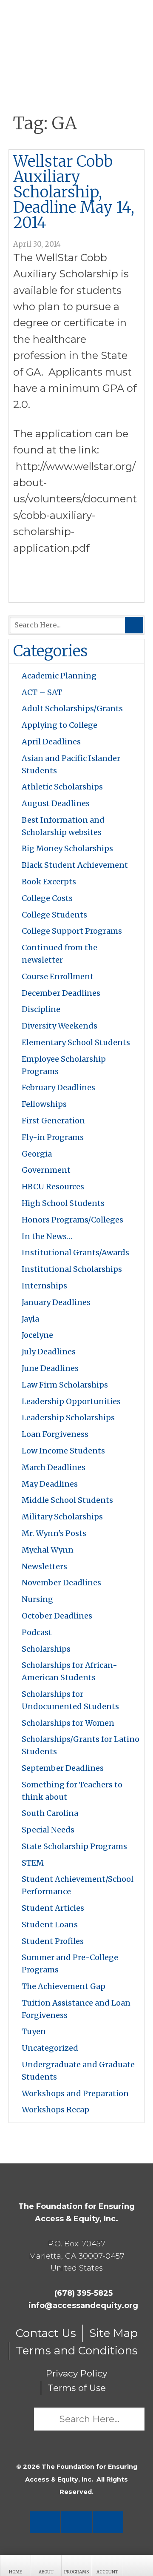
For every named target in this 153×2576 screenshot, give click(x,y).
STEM (33, 1863)
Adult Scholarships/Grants (72, 708)
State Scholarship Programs (74, 1846)
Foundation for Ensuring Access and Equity (76, 30)
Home (16, 2572)
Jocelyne (37, 1335)
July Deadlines (49, 1352)
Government (46, 1170)
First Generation (53, 1121)
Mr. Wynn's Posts (54, 1533)
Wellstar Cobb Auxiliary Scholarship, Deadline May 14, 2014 (74, 192)
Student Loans (50, 1925)
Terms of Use (77, 2388)
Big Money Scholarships (67, 848)
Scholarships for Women (68, 1723)
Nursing (37, 1599)
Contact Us (46, 2333)
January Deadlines (56, 1302)
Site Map (113, 2333)
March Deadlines (54, 1467)
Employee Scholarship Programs (64, 1065)
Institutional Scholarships (72, 1269)
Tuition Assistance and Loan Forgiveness (76, 2009)
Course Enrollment (58, 976)
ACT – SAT (42, 692)
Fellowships (44, 1104)
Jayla (30, 1319)
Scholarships (46, 1649)
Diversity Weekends (59, 1026)
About (46, 2572)
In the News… (47, 1236)
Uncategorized (50, 2048)
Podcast (37, 1632)
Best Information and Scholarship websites (63, 826)
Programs (76, 2572)
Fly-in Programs (53, 1137)
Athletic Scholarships (62, 787)
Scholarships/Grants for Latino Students (81, 1745)
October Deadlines (57, 1616)
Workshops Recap (55, 2110)
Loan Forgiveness (55, 1434)
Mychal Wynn (48, 1550)
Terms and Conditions (77, 2351)
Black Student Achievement (75, 865)
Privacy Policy (76, 2373)
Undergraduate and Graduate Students (78, 2071)
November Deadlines (61, 1583)
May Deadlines (50, 1484)
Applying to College (59, 725)
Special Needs (48, 1830)
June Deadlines (50, 1368)
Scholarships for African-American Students (69, 1671)
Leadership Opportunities (71, 1401)
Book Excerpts (49, 882)
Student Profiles (53, 1941)
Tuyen (34, 2031)
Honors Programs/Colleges (72, 1220)
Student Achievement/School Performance (78, 1885)
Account (107, 2572)
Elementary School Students (76, 1042)
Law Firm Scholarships (65, 1385)
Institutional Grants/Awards (75, 1252)
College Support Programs (72, 931)
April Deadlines (51, 742)
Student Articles (53, 1908)
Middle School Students (67, 1500)
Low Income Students (63, 1451)
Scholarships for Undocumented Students (70, 1700)
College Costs (47, 898)
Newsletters (44, 1566)
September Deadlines (63, 1768)
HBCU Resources (53, 1187)
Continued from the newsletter (59, 954)
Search (134, 625)
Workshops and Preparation (75, 2093)
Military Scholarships (62, 1517)
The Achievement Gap (64, 1986)
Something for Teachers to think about (72, 1791)
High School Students (63, 1203)
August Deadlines (56, 803)
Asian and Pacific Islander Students (71, 764)
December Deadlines (61, 993)
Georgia (37, 1154)
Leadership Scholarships (68, 1418)
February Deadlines (58, 1087)
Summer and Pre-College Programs (70, 1963)
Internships (44, 1286)
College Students (54, 915)
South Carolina (50, 1813)
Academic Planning (59, 676)
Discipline (41, 1009)
